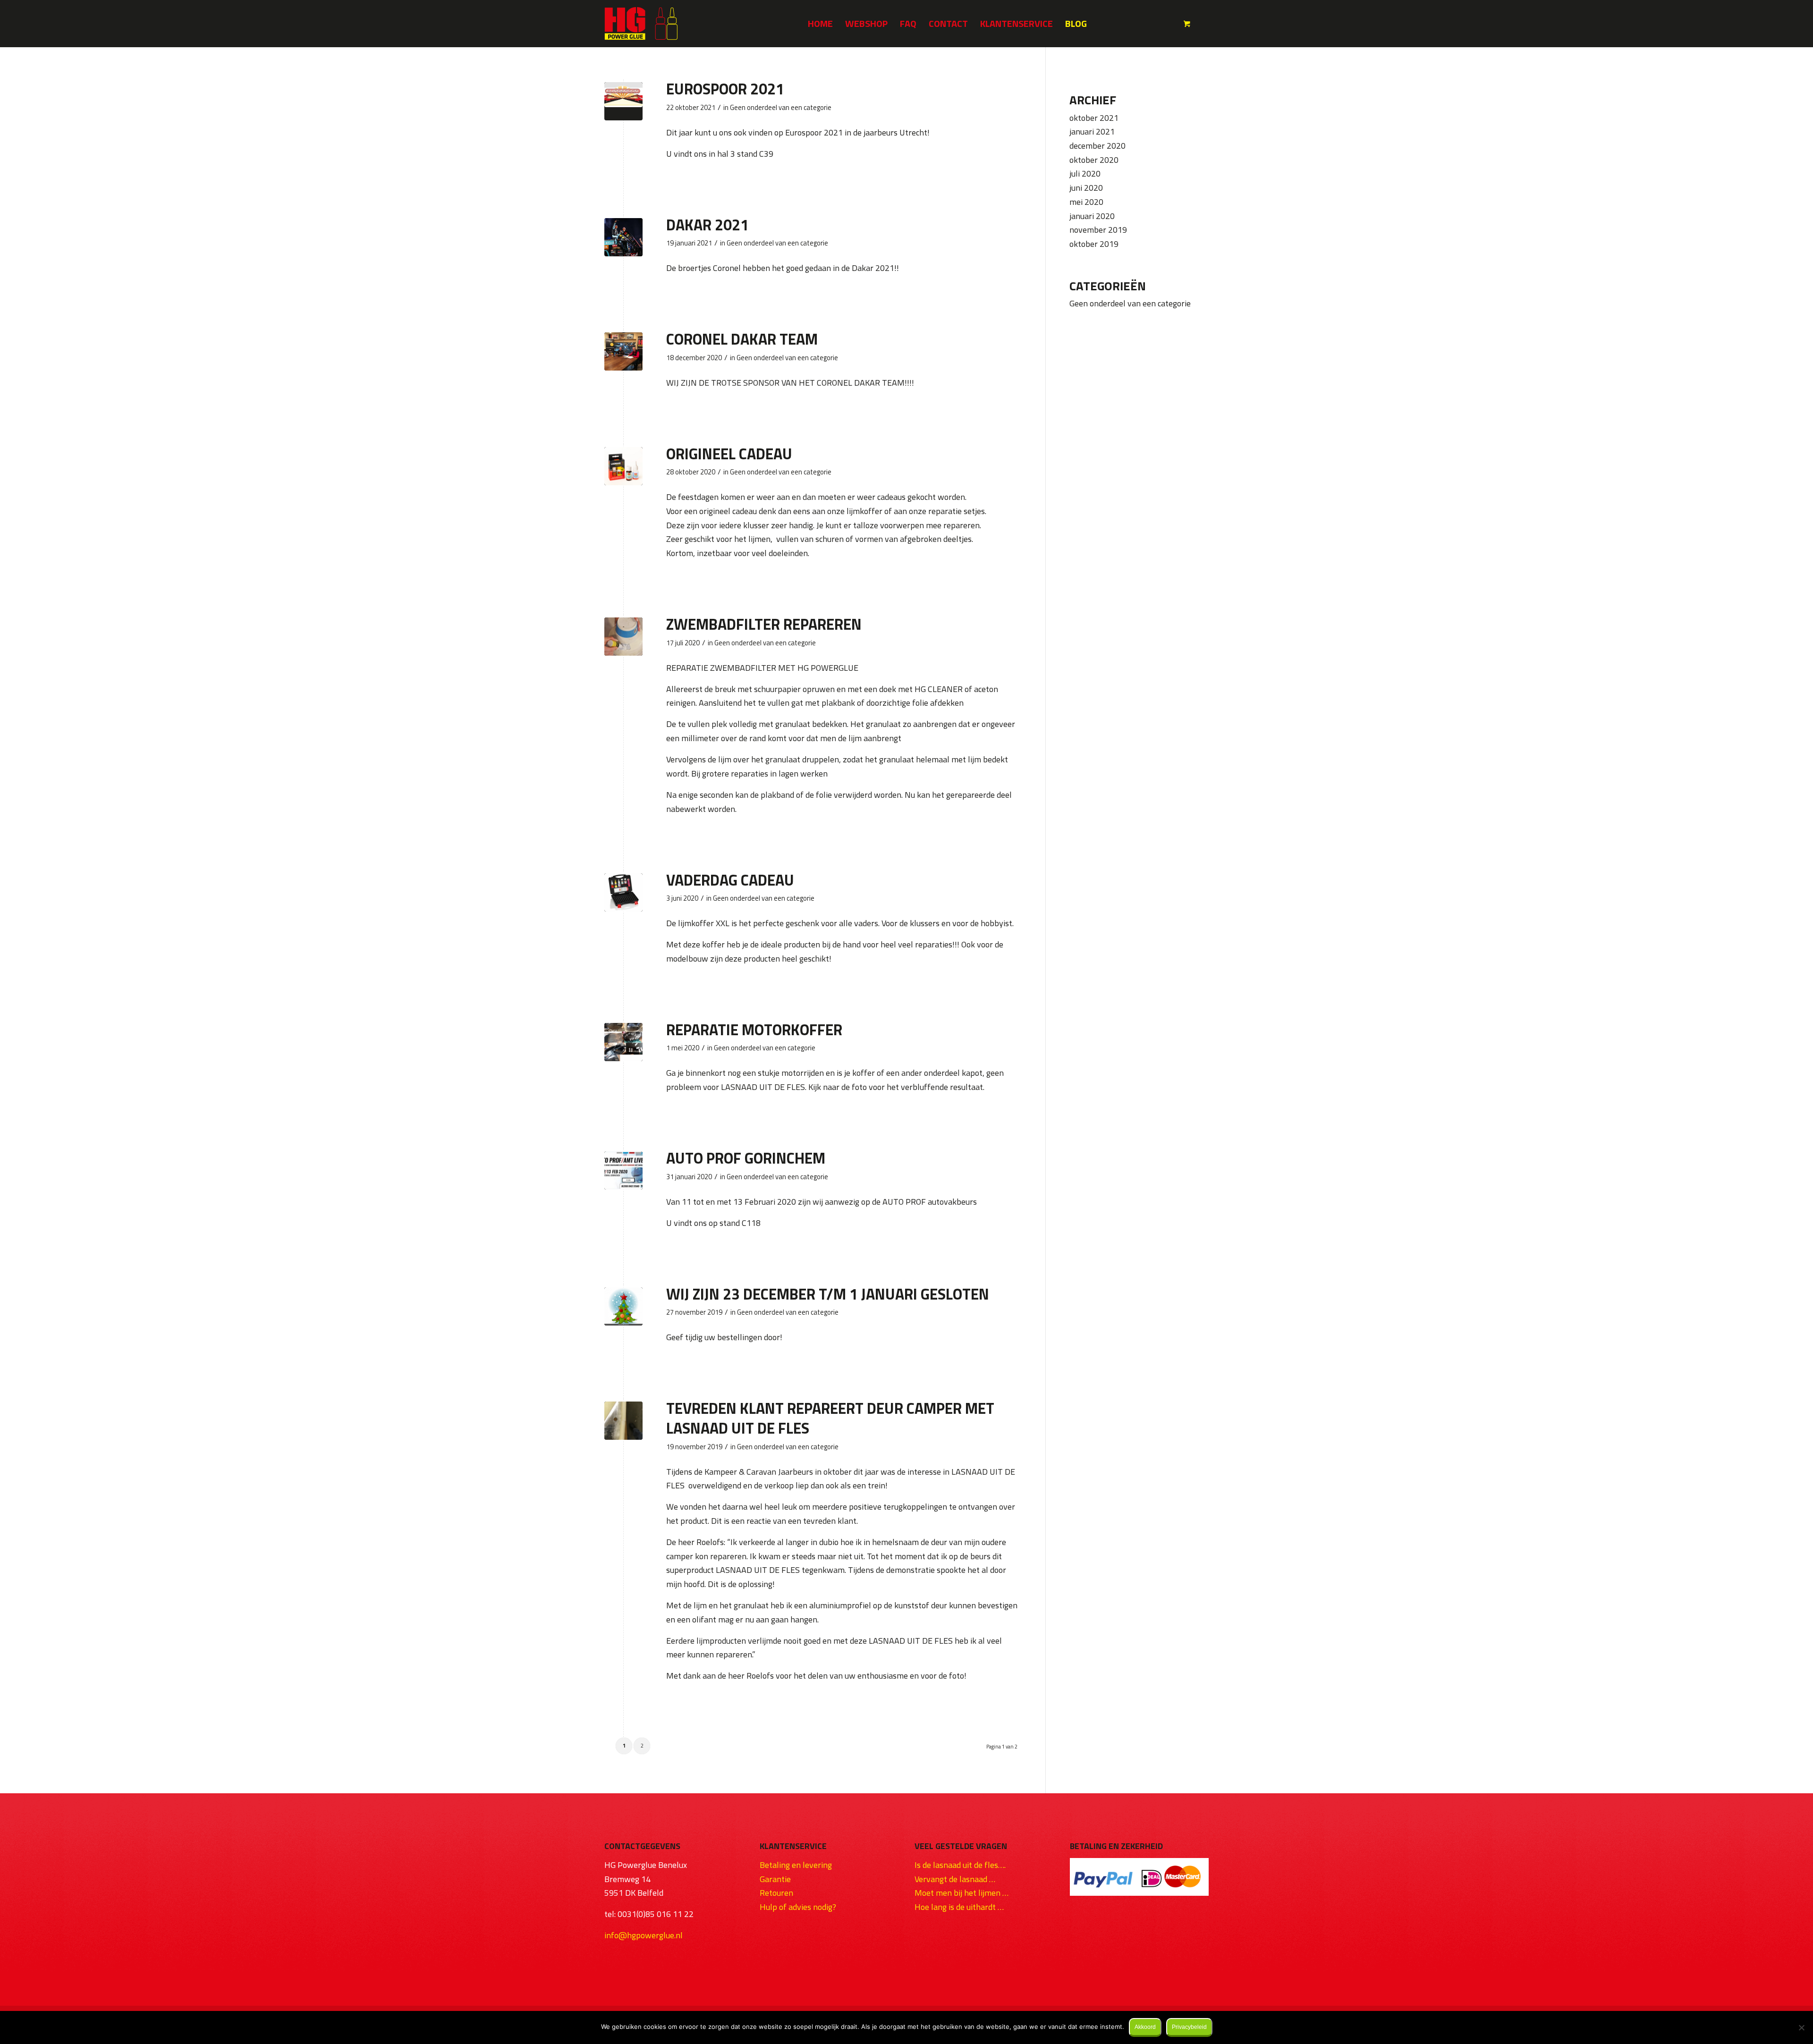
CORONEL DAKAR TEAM (742, 339)
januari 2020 (1092, 216)
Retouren (776, 1893)
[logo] (641, 24)
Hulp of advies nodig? (798, 1907)
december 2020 (1097, 146)
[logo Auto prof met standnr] (623, 1170)
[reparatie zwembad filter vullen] (623, 637)
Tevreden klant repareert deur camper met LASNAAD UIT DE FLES (830, 1418)
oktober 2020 (1094, 160)
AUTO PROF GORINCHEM (746, 1158)
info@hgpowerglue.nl (644, 1935)
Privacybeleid (1189, 2027)
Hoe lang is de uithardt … (959, 1907)
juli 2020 (1085, 173)
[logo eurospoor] (623, 101)
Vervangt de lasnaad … (955, 1879)
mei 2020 (1086, 202)
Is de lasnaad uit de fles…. (960, 1865)
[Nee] (1801, 2027)
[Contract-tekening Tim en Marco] (623, 351)
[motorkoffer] (623, 1042)
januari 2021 (1092, 131)
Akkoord (1145, 2027)
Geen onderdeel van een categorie (781, 107)
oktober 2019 (1094, 244)
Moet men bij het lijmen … (962, 1893)
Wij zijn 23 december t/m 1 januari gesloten (828, 1294)
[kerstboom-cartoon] (623, 1306)
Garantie (775, 1879)
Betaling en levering (796, 1865)
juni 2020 (1086, 188)
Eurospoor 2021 (725, 89)
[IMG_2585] (623, 237)
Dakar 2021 (707, 225)
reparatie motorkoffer (754, 1030)
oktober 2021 (1094, 118)
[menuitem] (820, 24)
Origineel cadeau (729, 454)
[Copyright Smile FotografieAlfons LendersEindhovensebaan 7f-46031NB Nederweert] (623, 466)
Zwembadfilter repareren (764, 624)
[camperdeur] (623, 1421)
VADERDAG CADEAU (730, 880)
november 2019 (1098, 230)
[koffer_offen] (623, 892)
